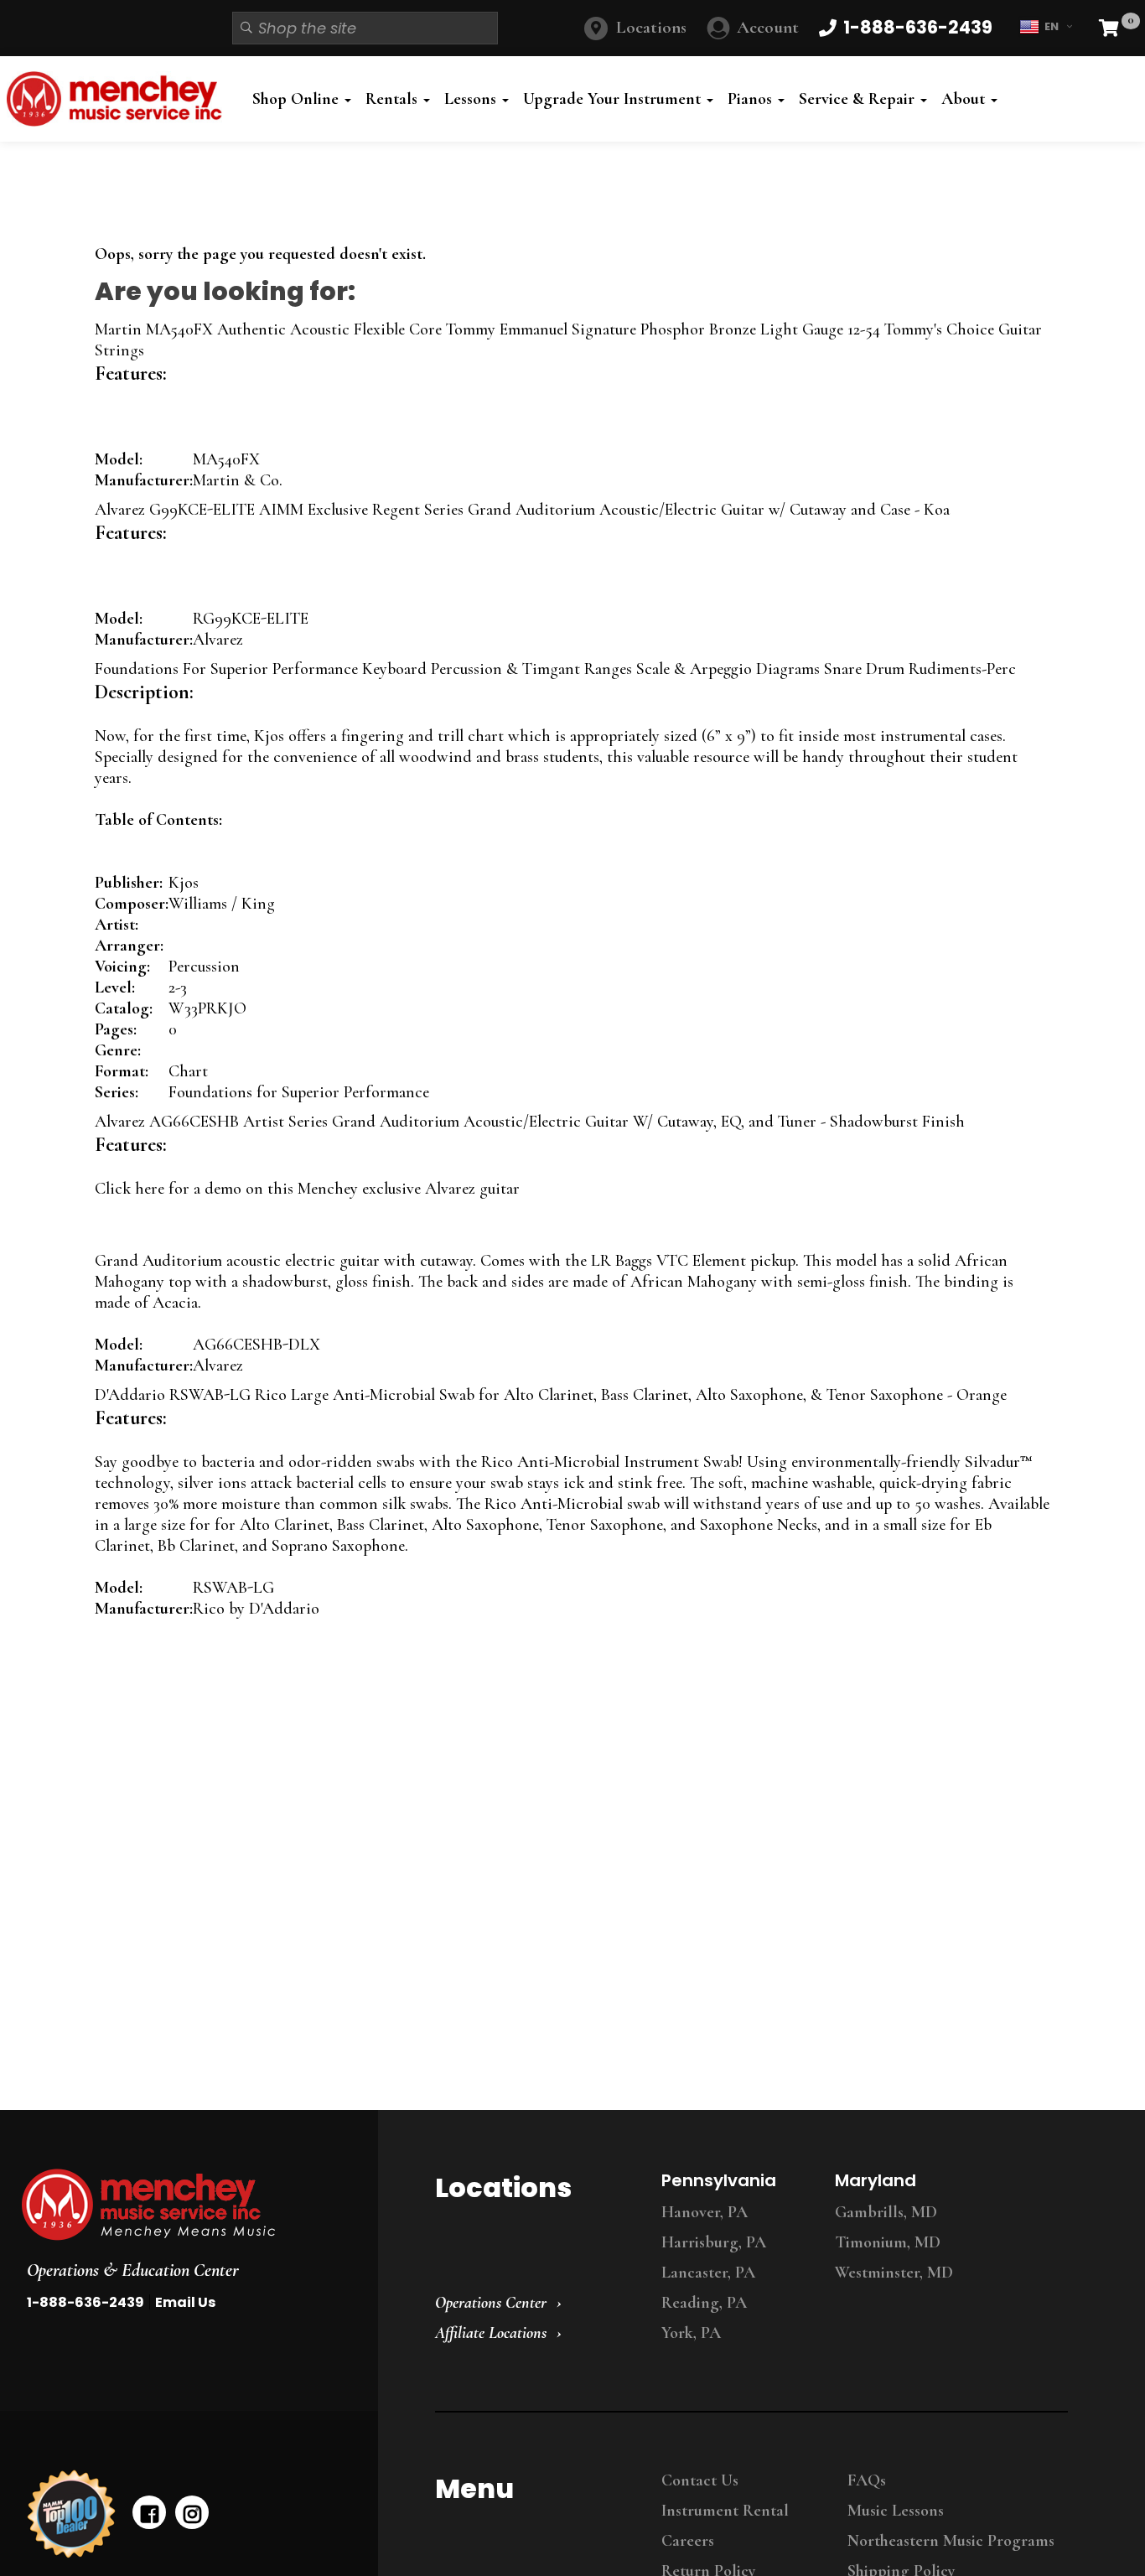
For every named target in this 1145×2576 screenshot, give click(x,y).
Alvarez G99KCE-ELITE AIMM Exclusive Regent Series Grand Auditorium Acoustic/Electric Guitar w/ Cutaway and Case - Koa (522, 510)
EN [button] (1052, 26)
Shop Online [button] (298, 99)
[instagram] (192, 2512)
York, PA (691, 2333)
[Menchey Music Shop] (119, 99)
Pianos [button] (752, 99)
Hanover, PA (705, 2212)
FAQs (867, 2480)
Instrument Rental (725, 2511)
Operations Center (491, 2303)
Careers (688, 2541)
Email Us (185, 2302)
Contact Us (700, 2480)
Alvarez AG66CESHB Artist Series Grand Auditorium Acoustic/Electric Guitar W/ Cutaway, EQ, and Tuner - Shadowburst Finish (530, 1122)
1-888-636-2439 (85, 2302)
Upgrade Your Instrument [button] (614, 99)
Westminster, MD (894, 2273)
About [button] (965, 99)
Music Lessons (896, 2511)
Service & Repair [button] (859, 99)
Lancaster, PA (708, 2273)
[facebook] (149, 2512)
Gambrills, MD (886, 2212)
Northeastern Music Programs (951, 2541)
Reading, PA (704, 2303)
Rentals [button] (394, 99)
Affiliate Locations (491, 2333)
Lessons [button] (472, 99)
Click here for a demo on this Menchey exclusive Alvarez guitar (307, 1189)
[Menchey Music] (184, 2205)
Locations (651, 27)
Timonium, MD (888, 2242)
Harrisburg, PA (714, 2242)
